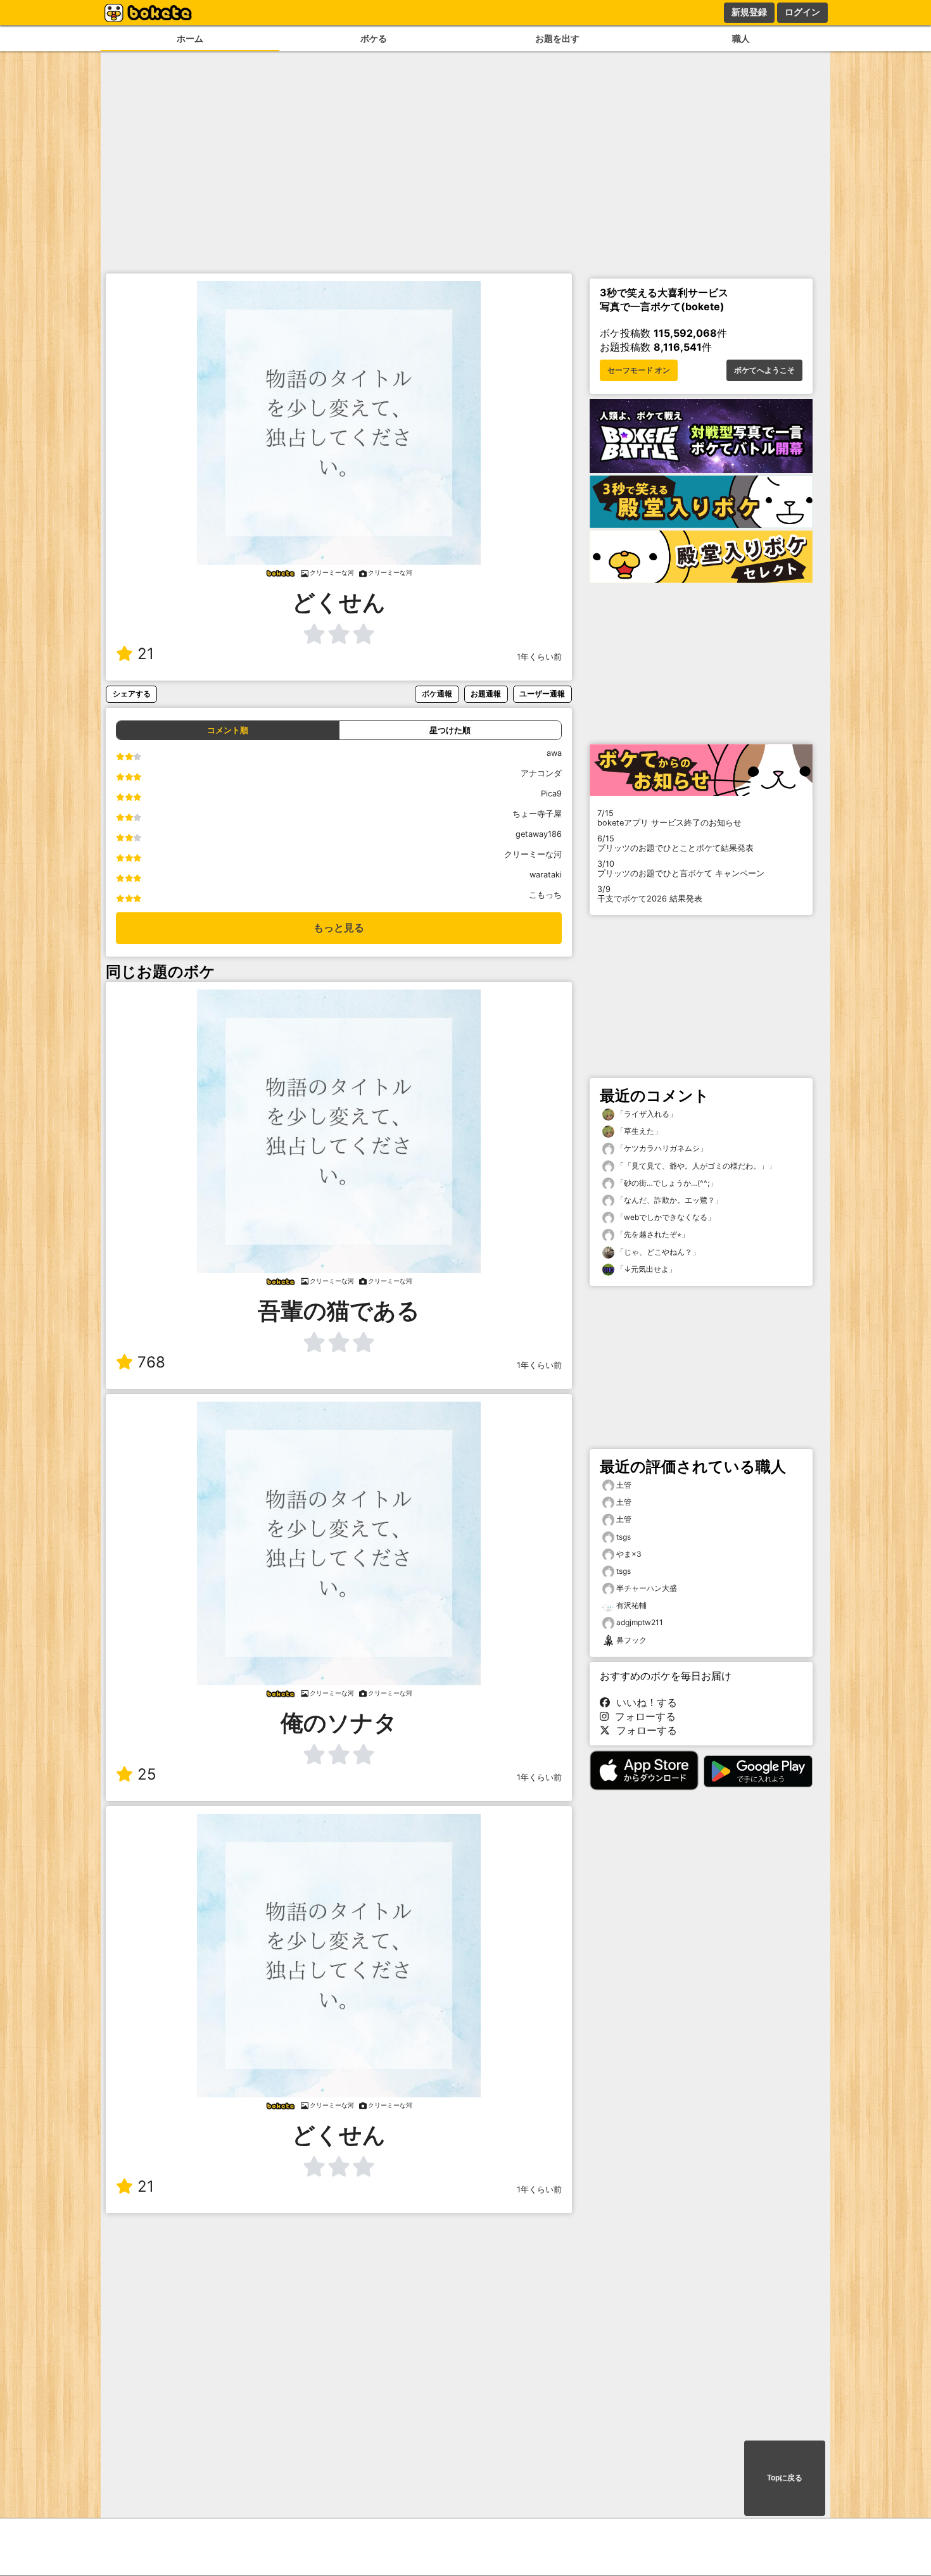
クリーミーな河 (533, 854)
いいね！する (643, 1702)
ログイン (802, 12)
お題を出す (557, 38)
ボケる (374, 38)
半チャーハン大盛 (647, 1588)
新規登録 (749, 12)
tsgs (624, 1537)
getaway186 (539, 834)
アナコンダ (541, 773)
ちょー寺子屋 (537, 814)
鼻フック (631, 1640)
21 (146, 654)
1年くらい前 (539, 657)
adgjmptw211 (640, 1622)
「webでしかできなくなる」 (665, 1217)
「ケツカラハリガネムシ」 (661, 1148)
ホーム (190, 38)
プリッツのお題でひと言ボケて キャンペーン (681, 869)
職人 (741, 38)
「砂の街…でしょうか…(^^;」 (666, 1183)
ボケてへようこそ (764, 370)
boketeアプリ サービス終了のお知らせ (669, 818)
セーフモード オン (639, 370)
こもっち (545, 895)
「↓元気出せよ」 (645, 1269)
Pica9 (551, 794)
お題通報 (486, 694)
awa (554, 753)
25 (147, 1774)
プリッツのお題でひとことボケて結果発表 (675, 843)
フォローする (642, 1716)
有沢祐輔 (631, 1605)
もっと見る (339, 928)
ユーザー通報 (542, 694)
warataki (546, 875)
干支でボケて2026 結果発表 (650, 894)
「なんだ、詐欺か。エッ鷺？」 (668, 1200)
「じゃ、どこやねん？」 (657, 1252)
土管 (624, 1485)
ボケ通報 (437, 694)
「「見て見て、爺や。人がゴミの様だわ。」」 (695, 1166)
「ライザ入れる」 (646, 1114)
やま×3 (629, 1554)
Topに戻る (785, 2478)
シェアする (132, 694)
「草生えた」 (638, 1131)
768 (151, 1362)
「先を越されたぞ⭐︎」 (652, 1234)
